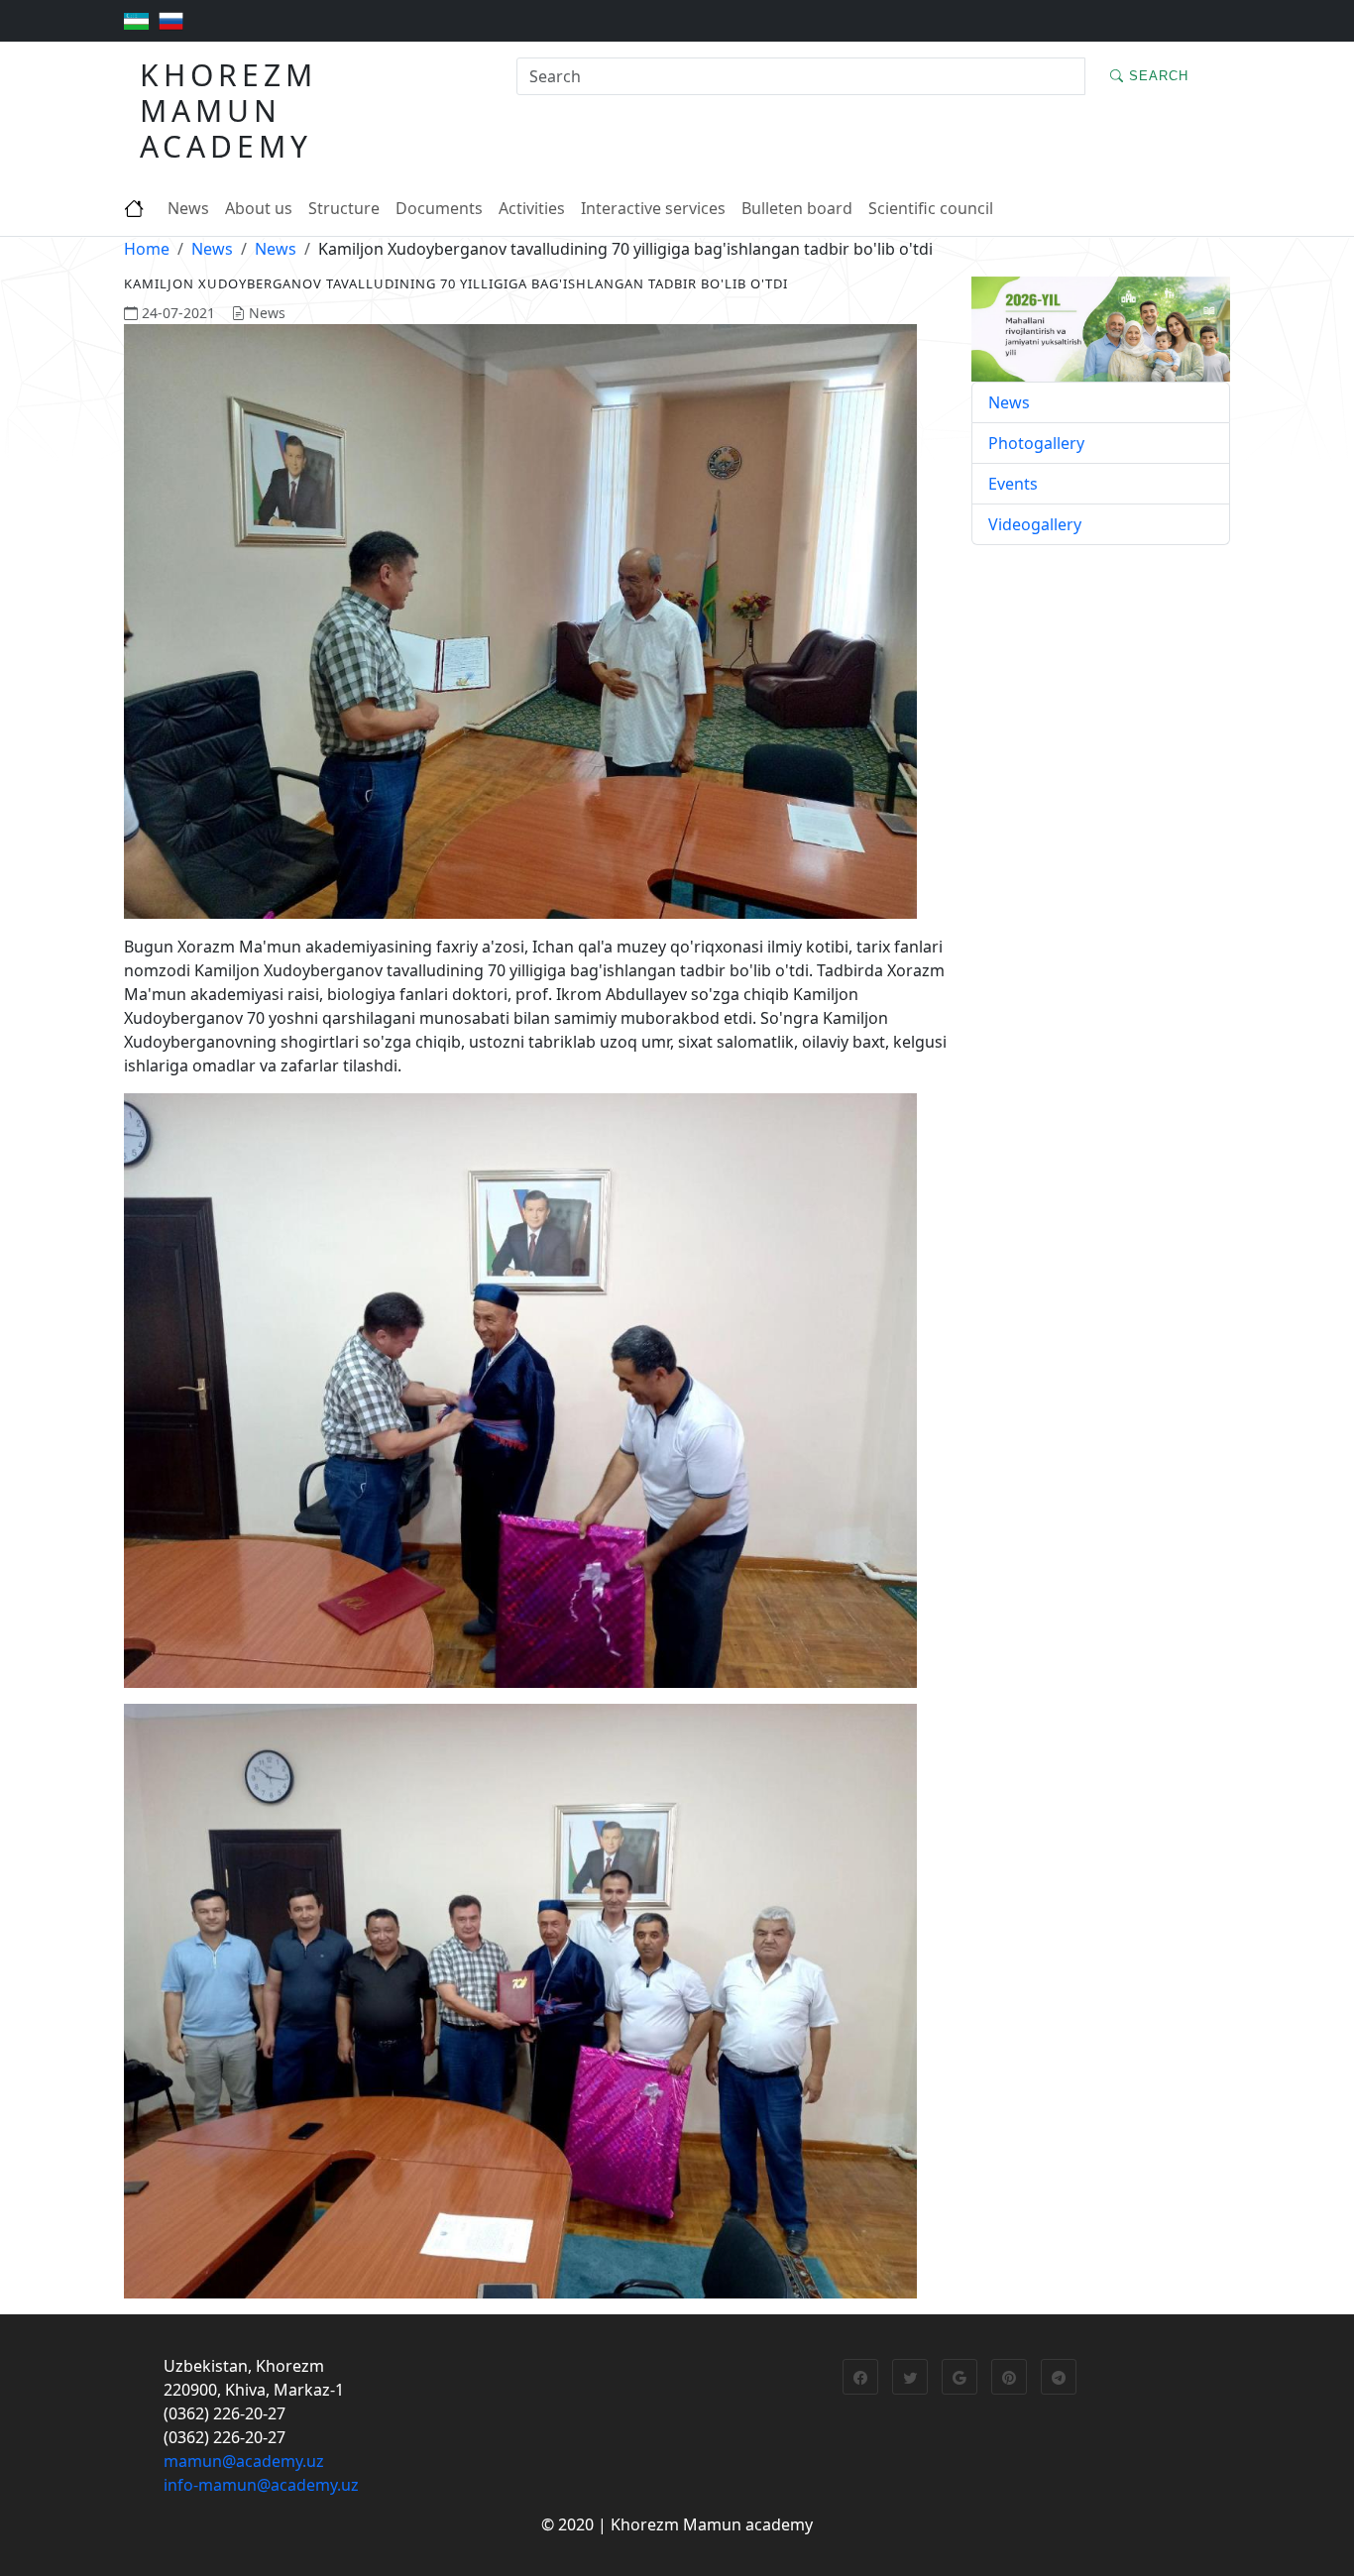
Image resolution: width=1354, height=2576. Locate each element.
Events (1013, 484)
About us (259, 208)
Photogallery (1036, 443)
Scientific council (931, 208)
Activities (532, 208)
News (188, 208)
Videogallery (1035, 524)
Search (1156, 76)
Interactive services (653, 208)
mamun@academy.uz (244, 2461)
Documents (439, 208)
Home (147, 249)
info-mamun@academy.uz (261, 2485)
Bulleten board (797, 208)
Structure (344, 208)
